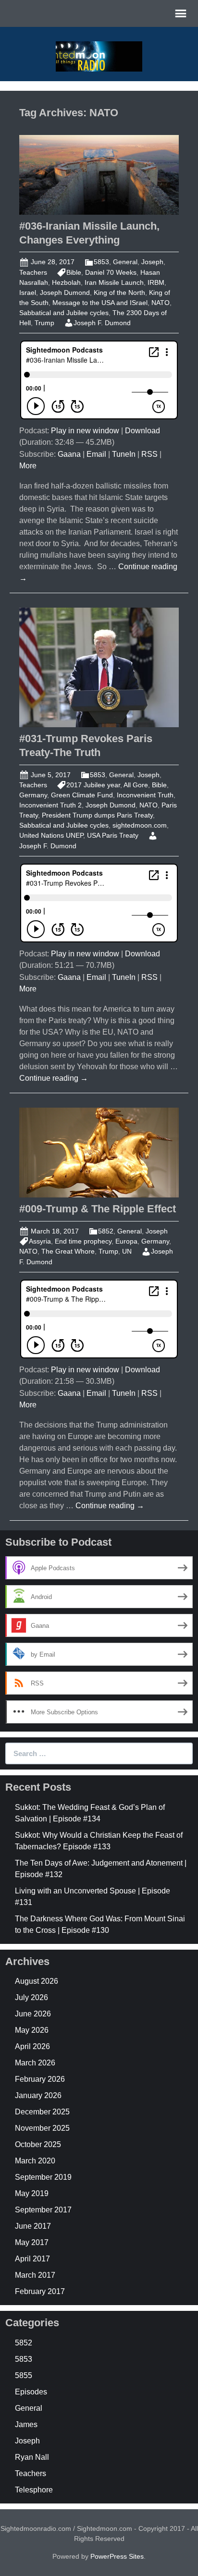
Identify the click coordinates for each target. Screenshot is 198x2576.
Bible (74, 272)
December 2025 (42, 2112)
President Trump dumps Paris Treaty (97, 815)
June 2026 (33, 2014)
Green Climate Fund (82, 795)
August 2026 (37, 1981)
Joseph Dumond (65, 293)
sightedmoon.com (140, 825)
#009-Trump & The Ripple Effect (98, 1209)
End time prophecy (83, 1241)
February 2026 (40, 2079)
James (26, 2424)
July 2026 (31, 1997)
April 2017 (32, 2259)
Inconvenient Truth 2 (50, 805)
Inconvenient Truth (145, 795)
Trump (44, 323)
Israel (28, 293)
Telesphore (34, 2490)
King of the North (119, 293)
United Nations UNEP (51, 835)
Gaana (69, 454)
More (28, 466)
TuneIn (124, 454)
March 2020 (35, 2161)
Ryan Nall (32, 2457)
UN (127, 1251)
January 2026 (38, 2095)
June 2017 (33, 2226)
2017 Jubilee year (93, 785)
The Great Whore (68, 1251)
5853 (101, 262)
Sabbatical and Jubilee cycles (64, 313)
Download (142, 431)
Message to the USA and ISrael (100, 303)
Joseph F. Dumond (102, 323)
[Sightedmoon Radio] (99, 55)
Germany (33, 795)
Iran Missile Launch (114, 282)
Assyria (40, 1241)
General (125, 262)
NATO (161, 303)
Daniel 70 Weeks (111, 272)
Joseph (152, 262)
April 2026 (32, 2046)
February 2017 (40, 2291)
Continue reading (54, 1078)
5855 (24, 2375)
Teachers (33, 272)
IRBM (156, 282)
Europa (126, 1241)
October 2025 (38, 2144)
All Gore (136, 785)
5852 (106, 1231)
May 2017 (32, 2242)
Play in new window (85, 431)
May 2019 (32, 2193)
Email (96, 454)
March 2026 (35, 2063)
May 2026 (32, 2030)
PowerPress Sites (117, 2556)
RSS (149, 454)
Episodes (31, 2392)
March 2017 (35, 2275)
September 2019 (43, 2177)
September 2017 (43, 2210)
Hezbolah (66, 282)
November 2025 (42, 2128)
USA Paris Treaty (113, 835)
